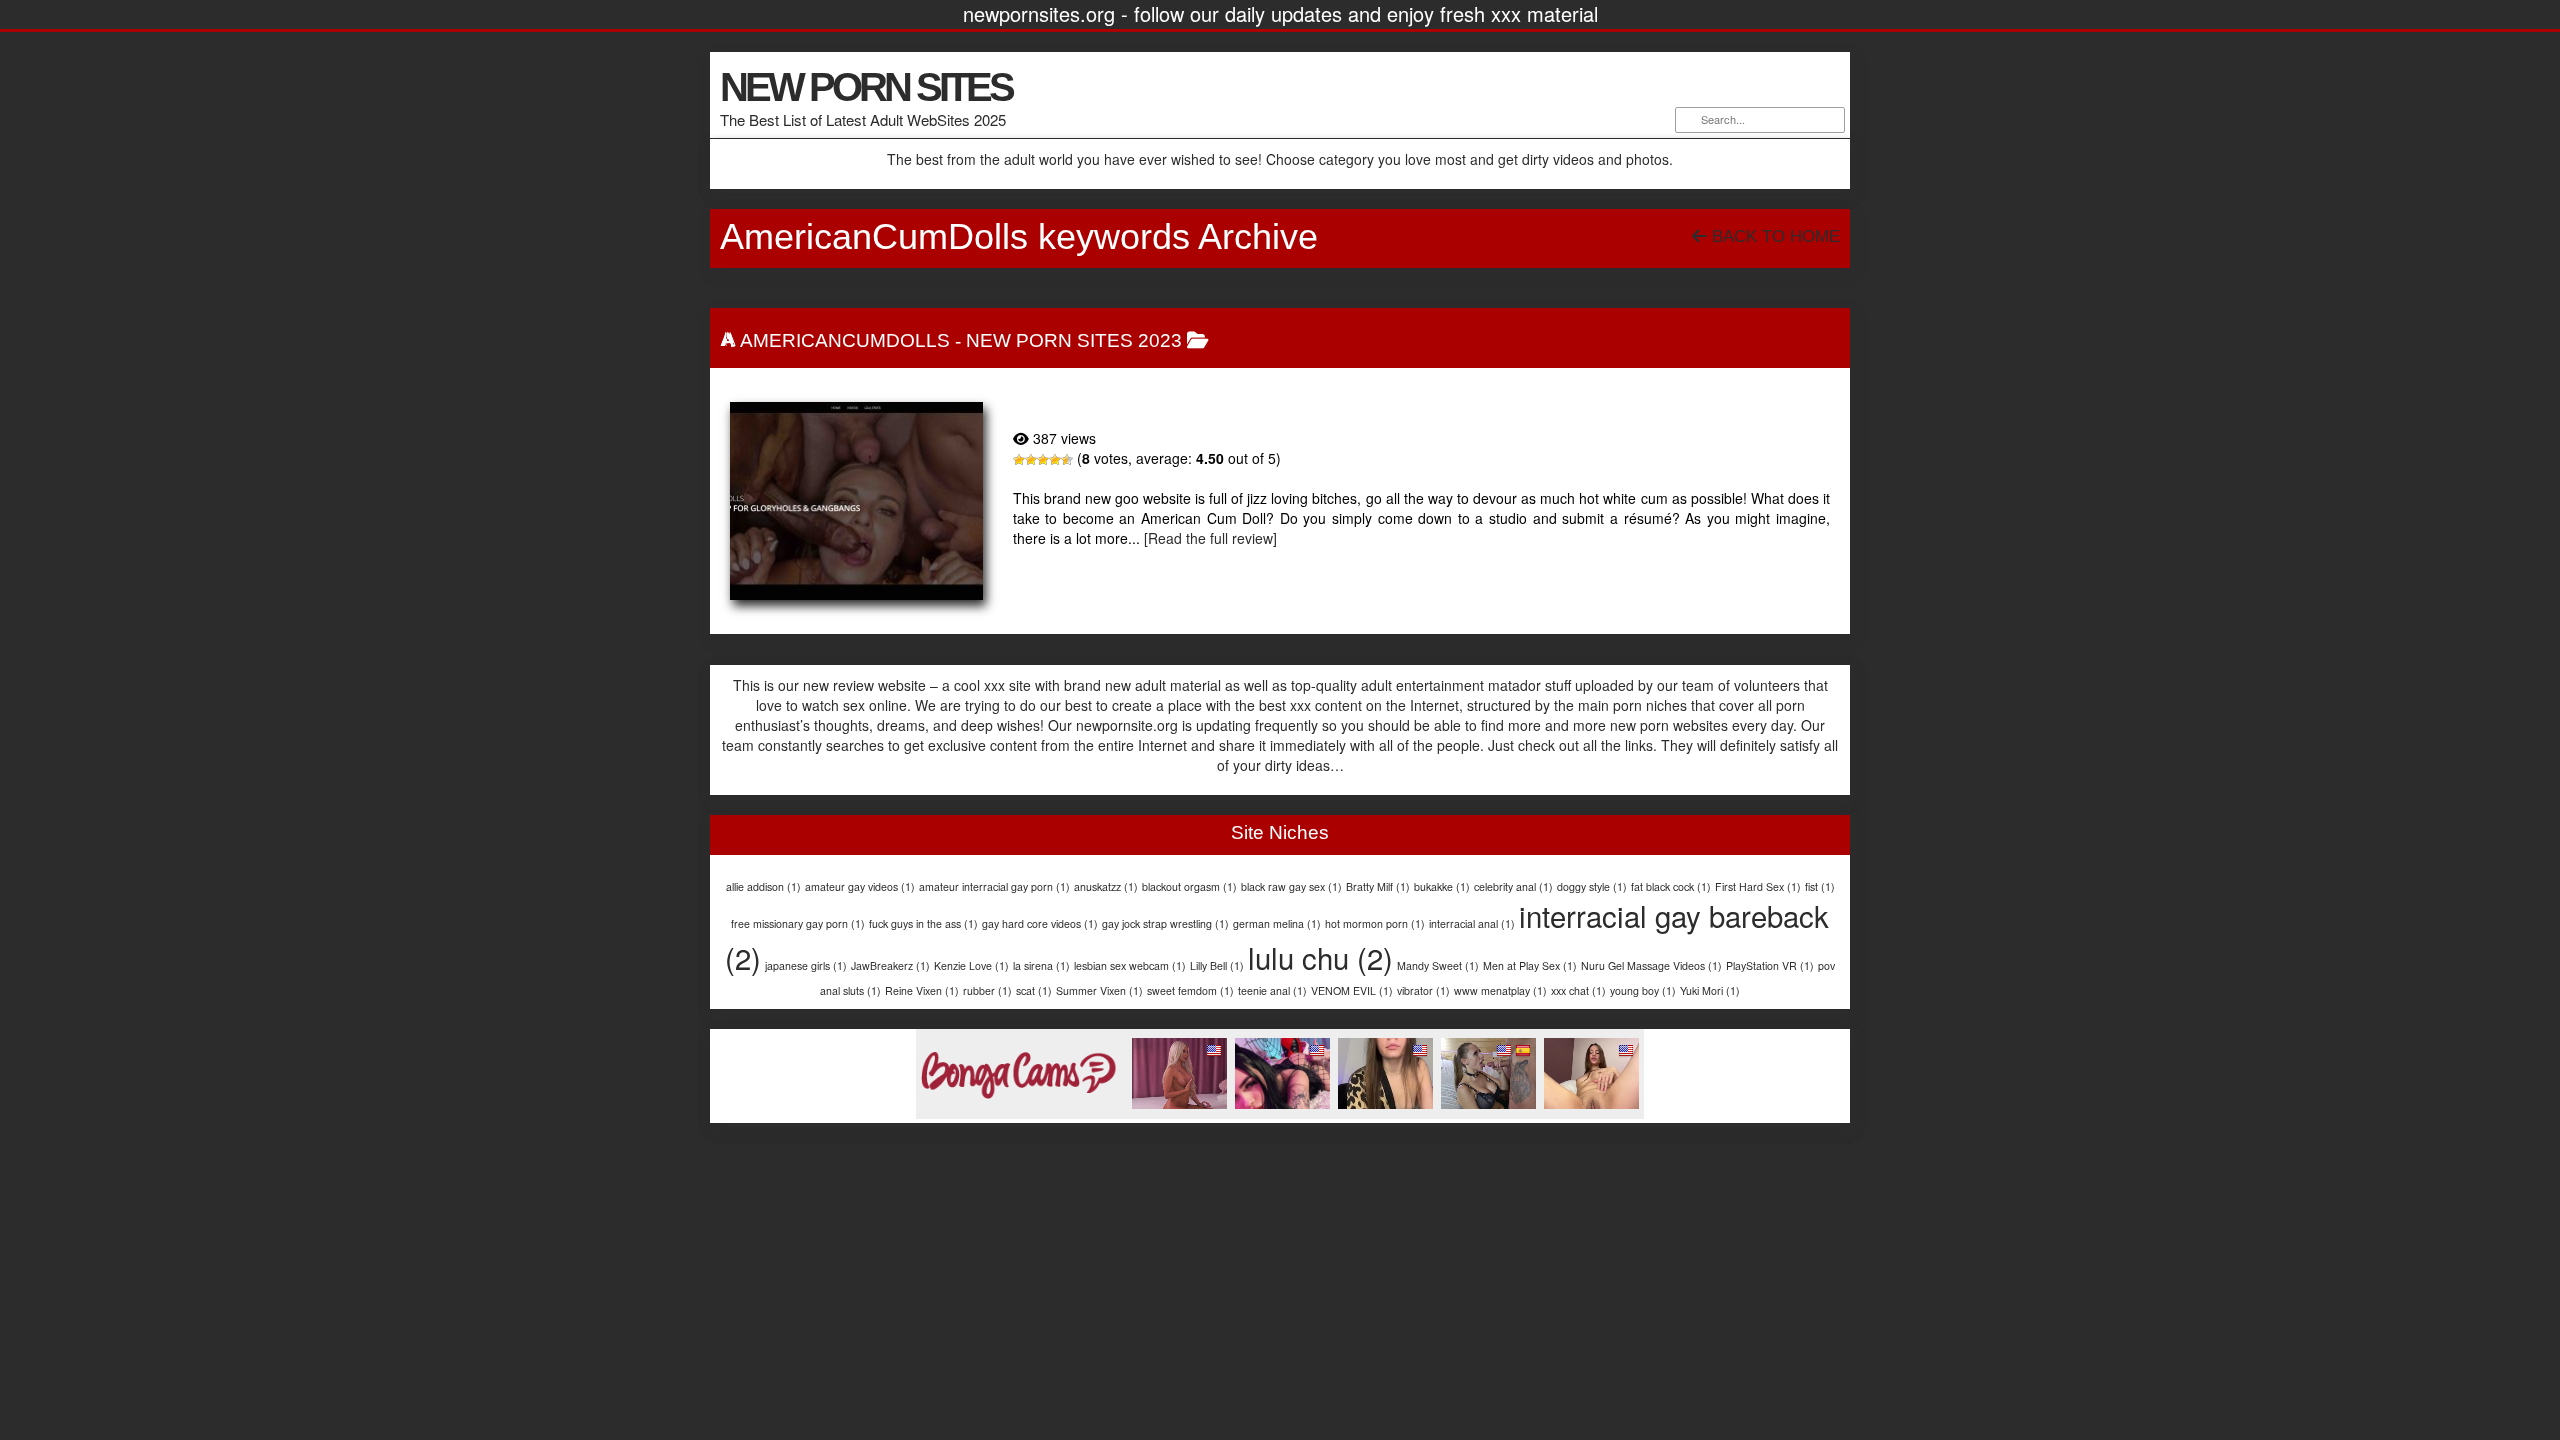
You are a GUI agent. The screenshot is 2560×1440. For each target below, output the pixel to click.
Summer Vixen (1099, 990)
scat (1034, 990)
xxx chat (1578, 990)
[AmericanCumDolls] (856, 501)
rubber (987, 990)
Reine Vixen (922, 990)
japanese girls (806, 965)
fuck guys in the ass (923, 923)
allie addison (763, 886)
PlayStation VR (1770, 965)
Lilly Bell (1217, 965)
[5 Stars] (1067, 460)
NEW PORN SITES (866, 87)
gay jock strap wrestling (1165, 923)
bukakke (1442, 886)
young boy (1643, 990)
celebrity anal (1513, 886)
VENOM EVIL (1352, 990)
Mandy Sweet (1438, 965)
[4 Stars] (1055, 460)
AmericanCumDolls (845, 340)
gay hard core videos (1040, 923)
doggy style (1592, 886)
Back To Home (1773, 236)
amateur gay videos (860, 886)
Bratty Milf (1378, 886)
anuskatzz (1106, 886)
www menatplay (1500, 990)
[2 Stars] (1031, 460)
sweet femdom (1190, 990)
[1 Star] (1019, 460)
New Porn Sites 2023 (1074, 340)
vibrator (1423, 990)
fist (1820, 886)
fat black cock (1671, 886)
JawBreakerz (890, 965)
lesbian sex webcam (1130, 965)
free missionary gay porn (798, 923)
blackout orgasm (1189, 886)
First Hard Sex (1758, 886)
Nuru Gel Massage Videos (1651, 965)
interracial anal (1472, 923)
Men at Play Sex (1530, 965)
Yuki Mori (1710, 990)
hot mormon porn (1375, 923)
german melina (1277, 923)
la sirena (1041, 965)
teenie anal (1272, 990)
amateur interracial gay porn (994, 886)
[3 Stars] (1043, 460)
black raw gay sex (1291, 886)
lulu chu (1320, 957)
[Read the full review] (1210, 538)
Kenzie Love (971, 965)
